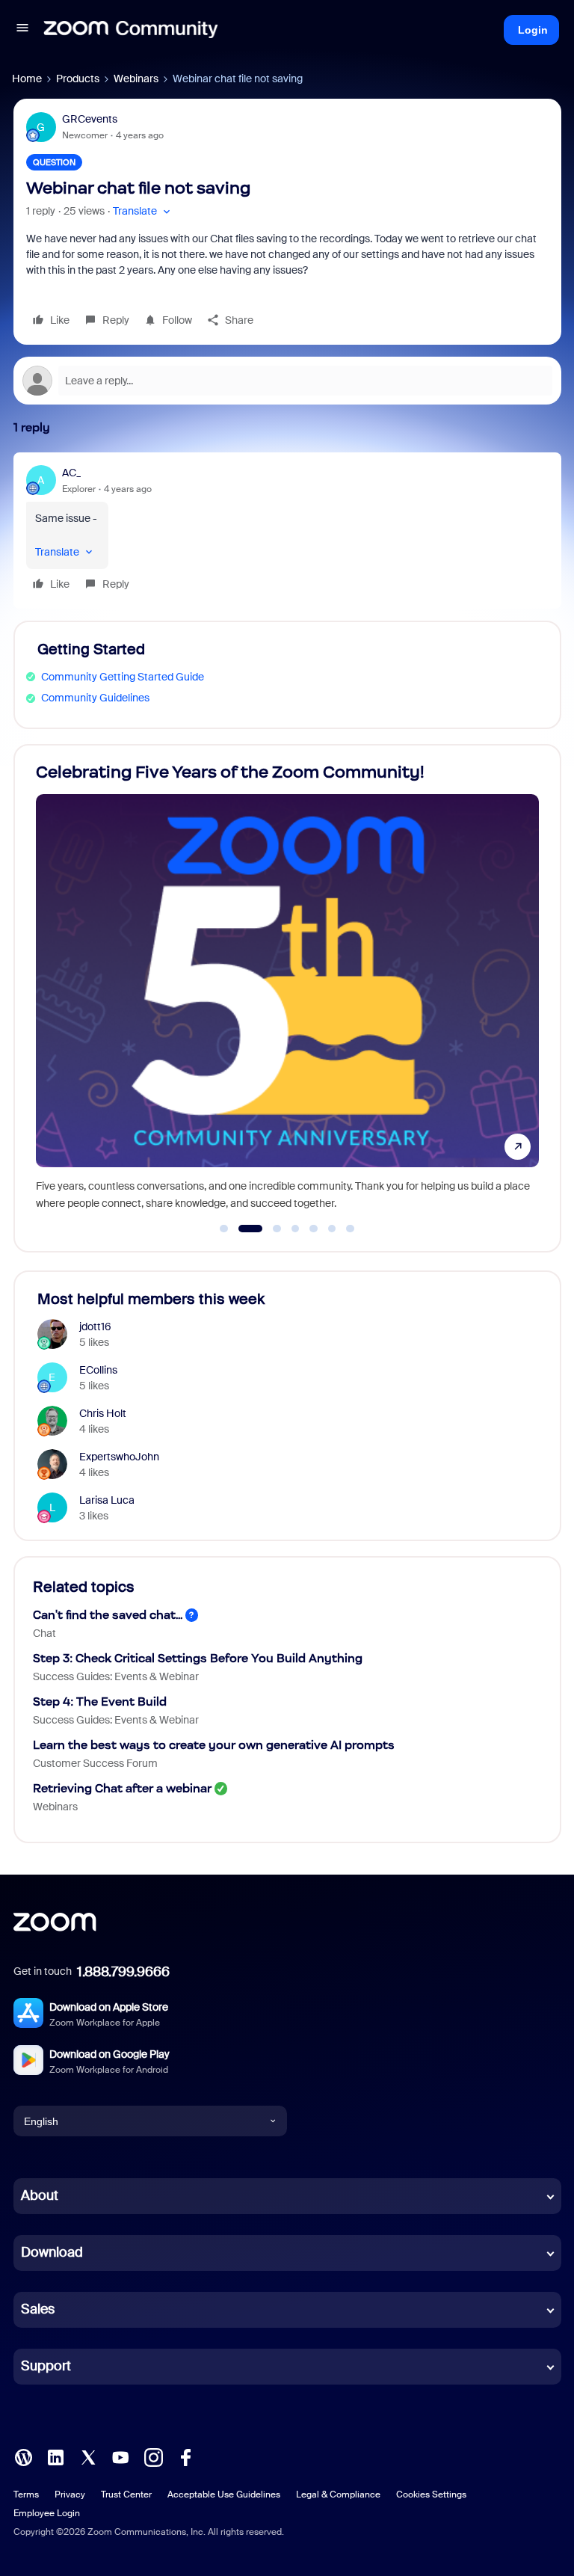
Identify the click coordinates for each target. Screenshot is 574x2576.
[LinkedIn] (55, 2456)
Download (52, 2252)
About (40, 2195)
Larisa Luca (107, 1500)
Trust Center (126, 2494)
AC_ (71, 473)
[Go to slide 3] (269, 1229)
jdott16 (95, 1327)
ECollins (98, 1370)
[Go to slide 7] (351, 1229)
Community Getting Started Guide (123, 677)
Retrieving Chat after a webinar (122, 1788)
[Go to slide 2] (242, 1229)
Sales (38, 2309)
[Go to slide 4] (295, 1229)
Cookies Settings (431, 2494)
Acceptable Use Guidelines (224, 2494)
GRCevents (90, 119)
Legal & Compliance (338, 2494)
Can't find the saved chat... (108, 1615)
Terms (26, 2494)
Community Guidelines (95, 698)
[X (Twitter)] (88, 2456)
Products (78, 79)
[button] (22, 30)
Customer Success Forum (95, 1763)
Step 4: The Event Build (100, 1702)
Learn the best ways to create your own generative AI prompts (214, 1745)
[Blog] (23, 2456)
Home (27, 79)
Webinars (136, 79)
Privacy (70, 2494)
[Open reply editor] (287, 381)
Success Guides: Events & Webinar (116, 1676)
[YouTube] (120, 2456)
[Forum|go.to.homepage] (131, 30)
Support (46, 2366)
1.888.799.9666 (123, 1972)
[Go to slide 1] (224, 1229)
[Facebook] (185, 2456)
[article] (287, 531)
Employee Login (47, 2513)
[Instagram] (153, 2456)
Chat (44, 1633)
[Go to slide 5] (314, 1229)
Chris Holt (103, 1413)
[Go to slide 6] (332, 1229)
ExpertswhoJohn (119, 1457)
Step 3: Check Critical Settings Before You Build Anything (198, 1658)
